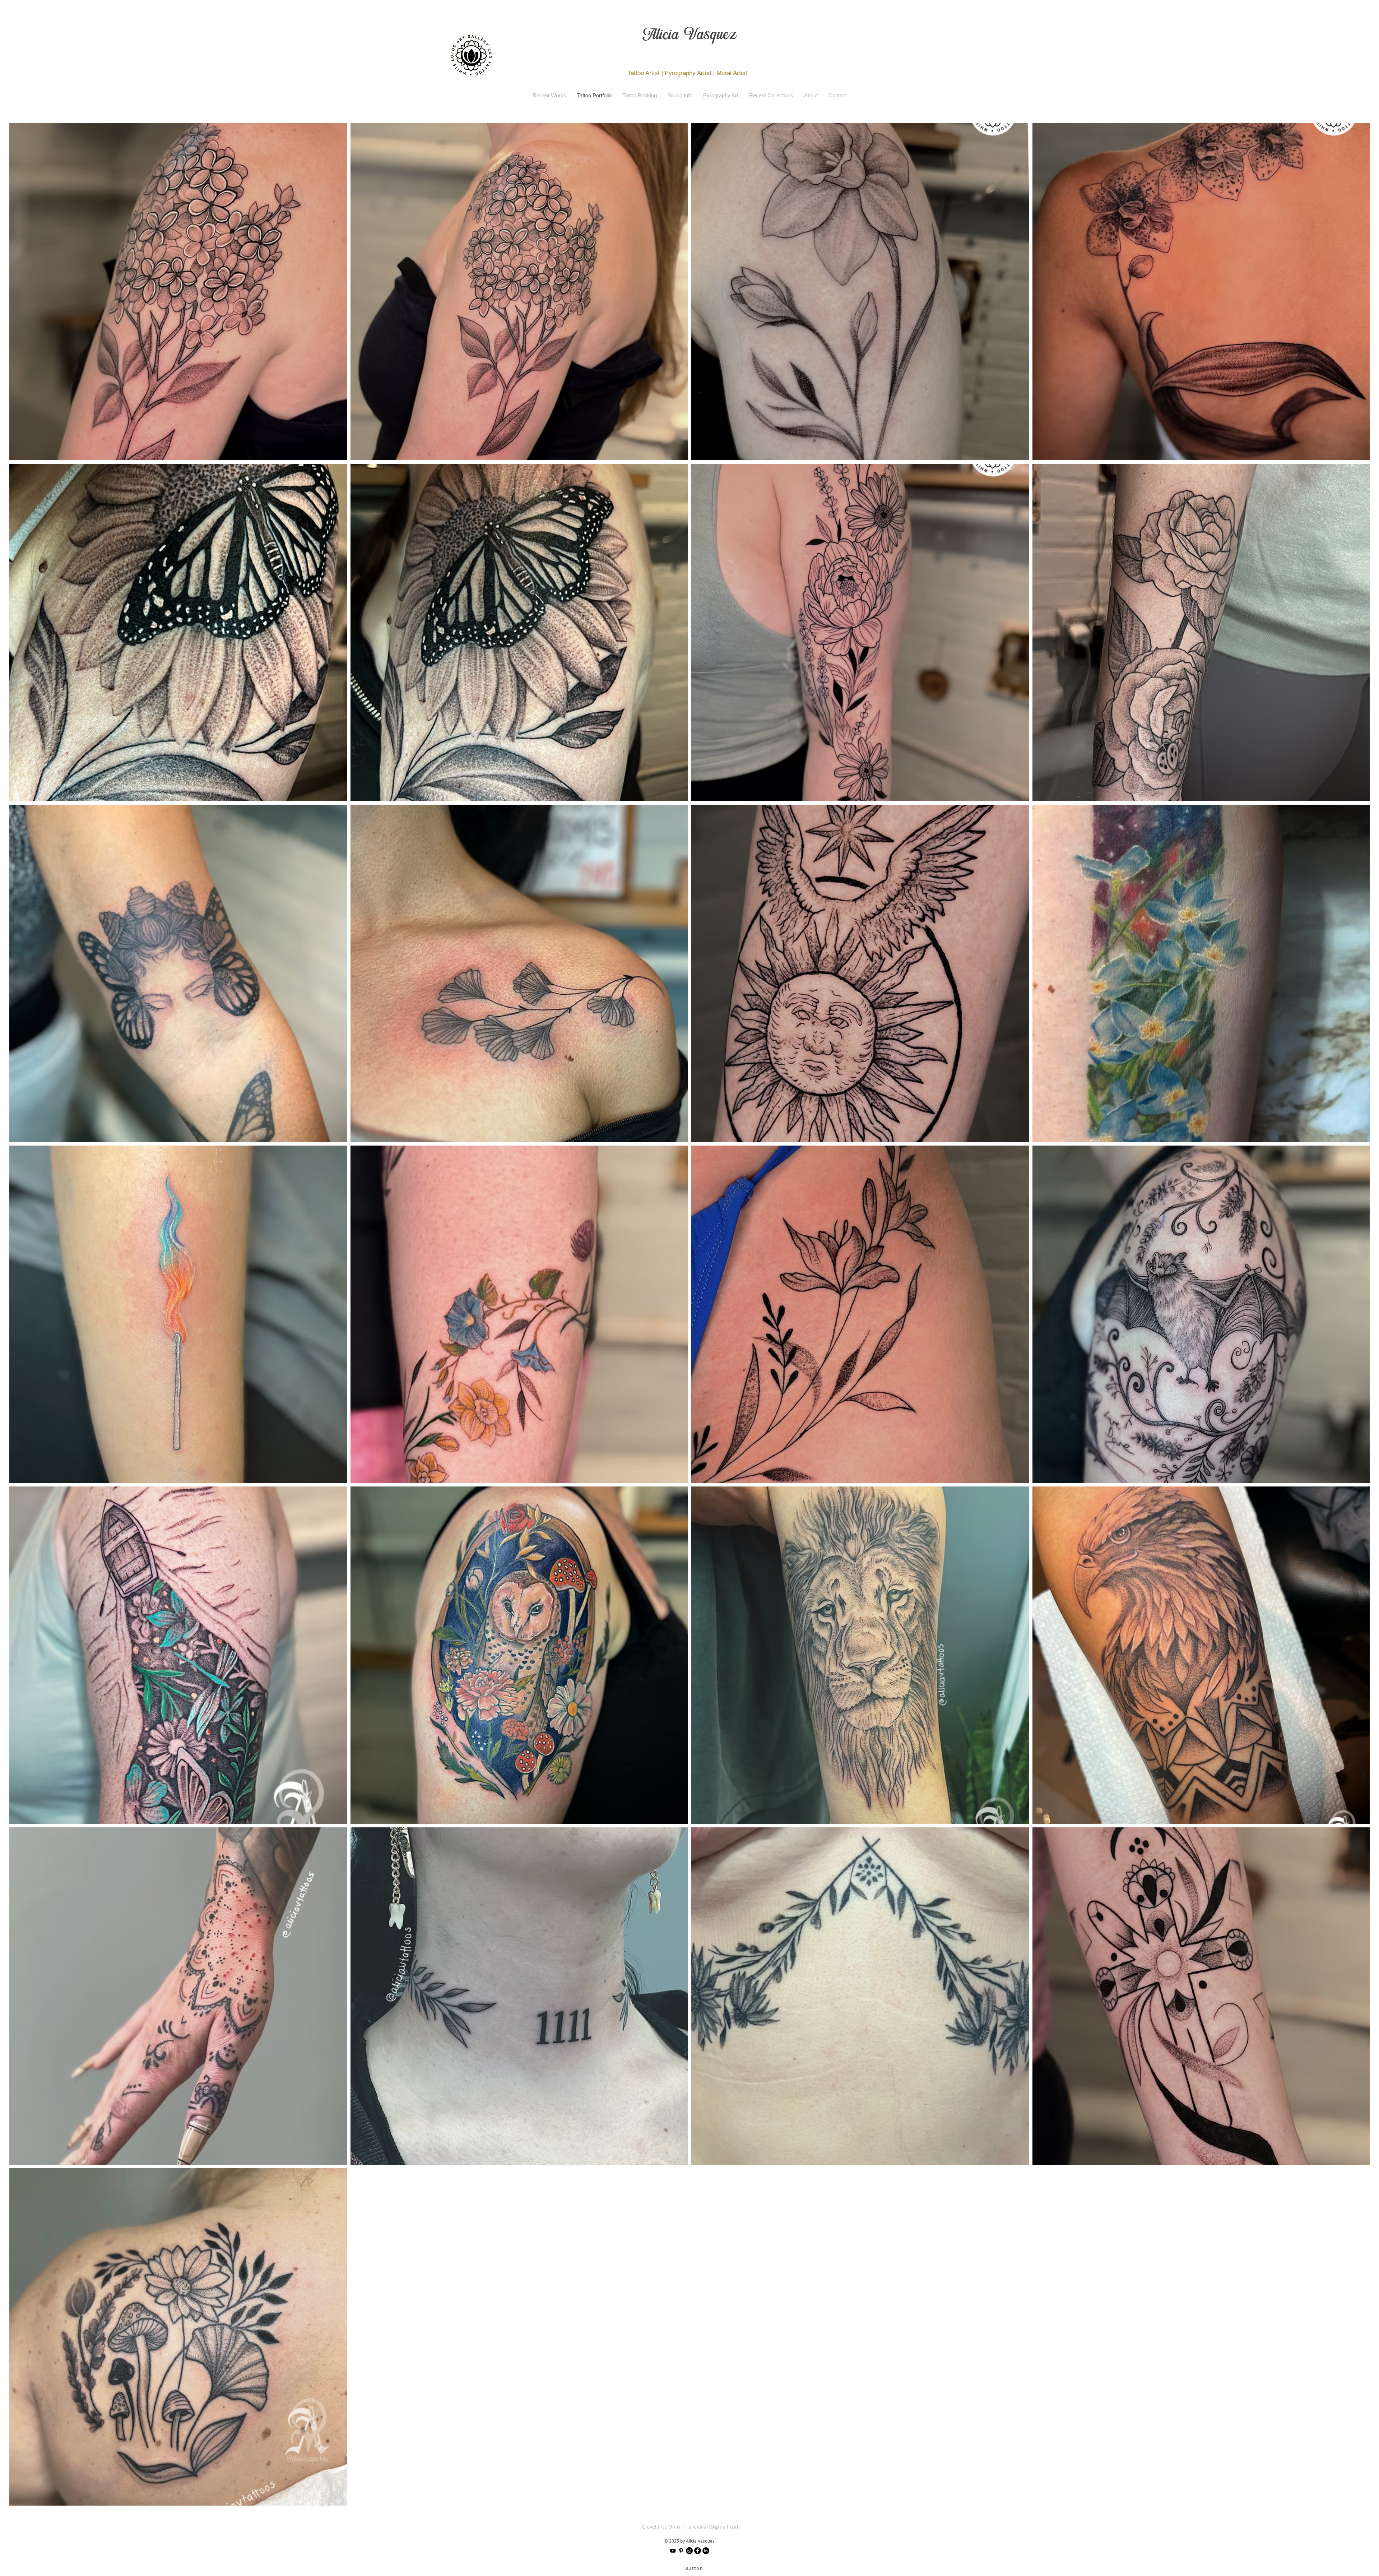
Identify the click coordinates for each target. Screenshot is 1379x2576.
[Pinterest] (681, 2551)
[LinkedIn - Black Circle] (706, 2551)
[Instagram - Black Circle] (689, 2551)
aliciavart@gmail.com (714, 2527)
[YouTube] (673, 2551)
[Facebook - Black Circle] (698, 2551)
